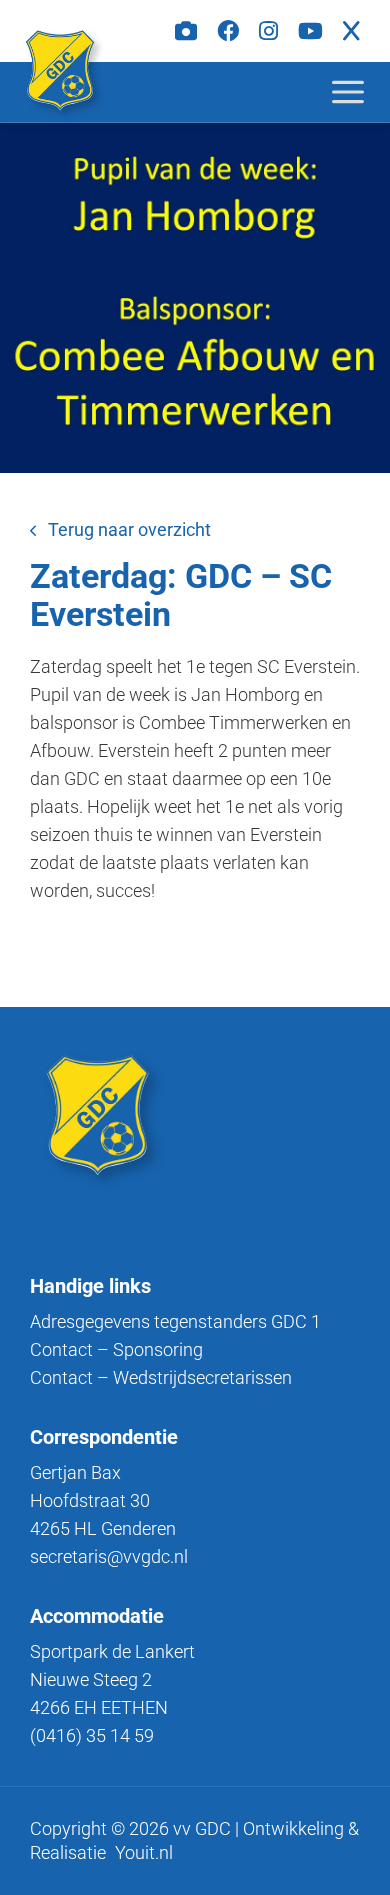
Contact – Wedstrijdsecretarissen (161, 1377)
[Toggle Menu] (364, 91)
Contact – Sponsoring (116, 1349)
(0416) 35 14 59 (92, 1735)
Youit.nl (144, 1852)
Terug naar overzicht (129, 529)
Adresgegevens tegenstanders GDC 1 (175, 1321)
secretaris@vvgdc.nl (109, 1556)
